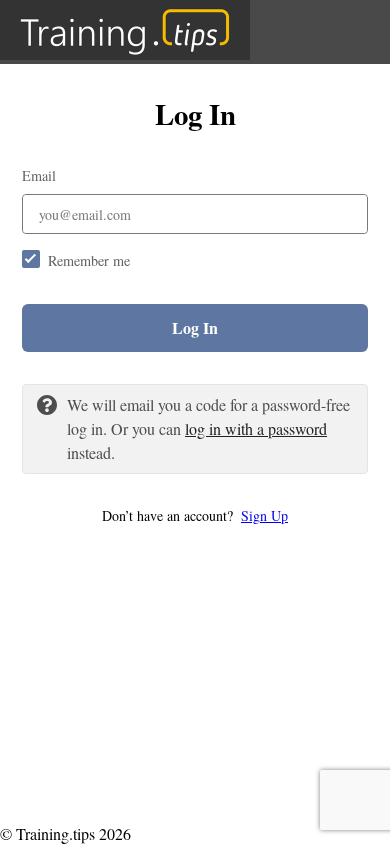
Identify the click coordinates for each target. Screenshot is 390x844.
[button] (195, 515)
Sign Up (264, 515)
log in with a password (256, 428)
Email (39, 175)
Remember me (89, 260)
